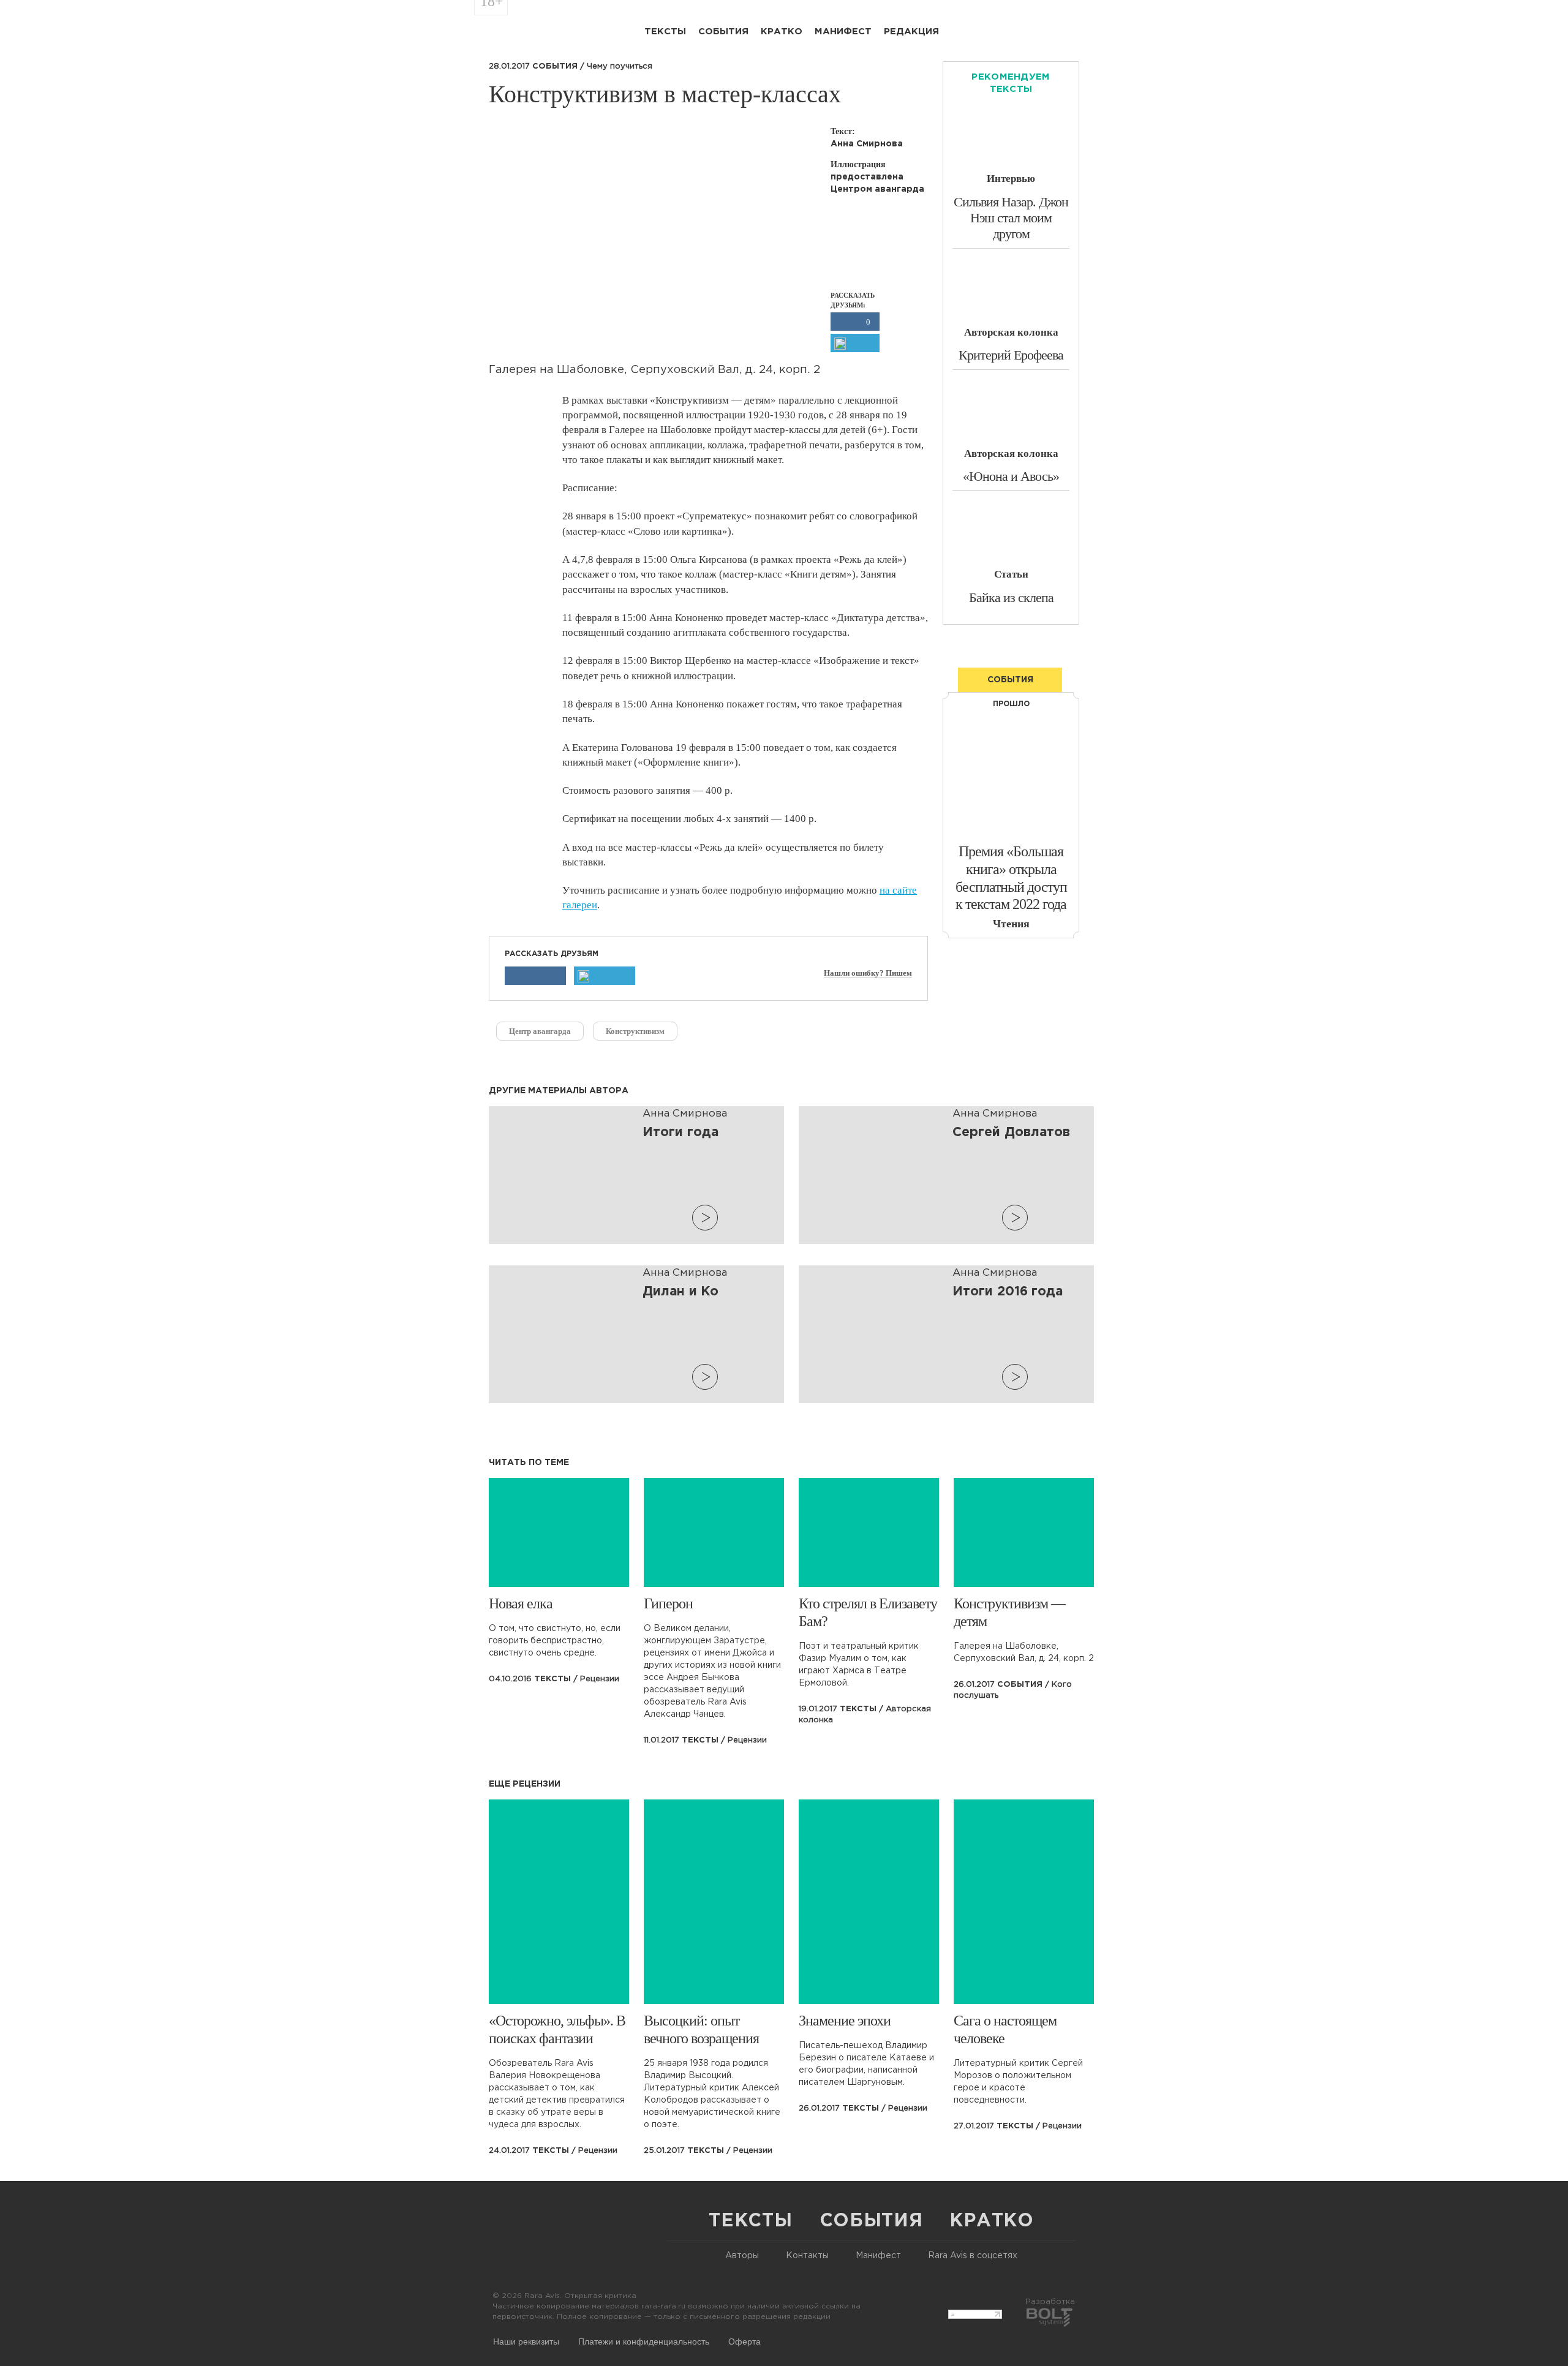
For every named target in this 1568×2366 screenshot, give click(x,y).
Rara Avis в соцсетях (973, 2256)
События (723, 32)
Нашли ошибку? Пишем (868, 973)
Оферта (744, 2341)
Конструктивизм (635, 1031)
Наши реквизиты (526, 2341)
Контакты (807, 2256)
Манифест (843, 32)
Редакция (911, 32)
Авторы (742, 2256)
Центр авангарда (540, 1031)
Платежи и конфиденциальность (644, 2341)
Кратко (782, 32)
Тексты (665, 32)
